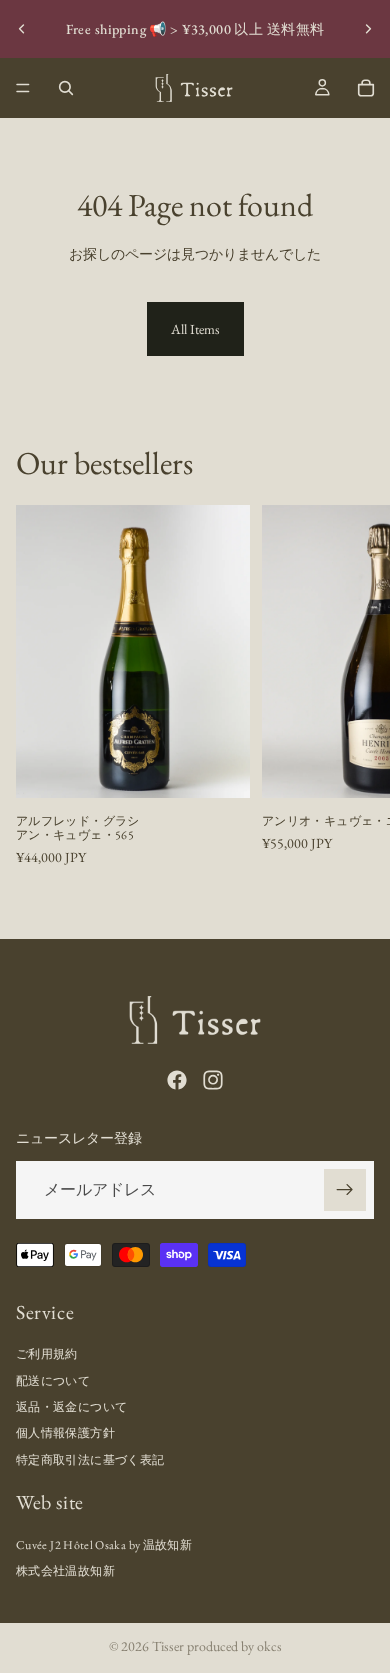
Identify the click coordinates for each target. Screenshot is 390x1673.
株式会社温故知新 (65, 1571)
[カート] (366, 88)
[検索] (66, 88)
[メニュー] (23, 88)
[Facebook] (177, 1080)
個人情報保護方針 (65, 1433)
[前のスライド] (22, 29)
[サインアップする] (345, 1189)
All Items (195, 329)
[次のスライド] (368, 29)
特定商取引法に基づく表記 (90, 1460)
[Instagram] (213, 1080)
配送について (53, 1381)
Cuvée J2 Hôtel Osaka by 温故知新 (104, 1544)
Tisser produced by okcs (217, 1646)
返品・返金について (71, 1407)
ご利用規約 (47, 1354)
